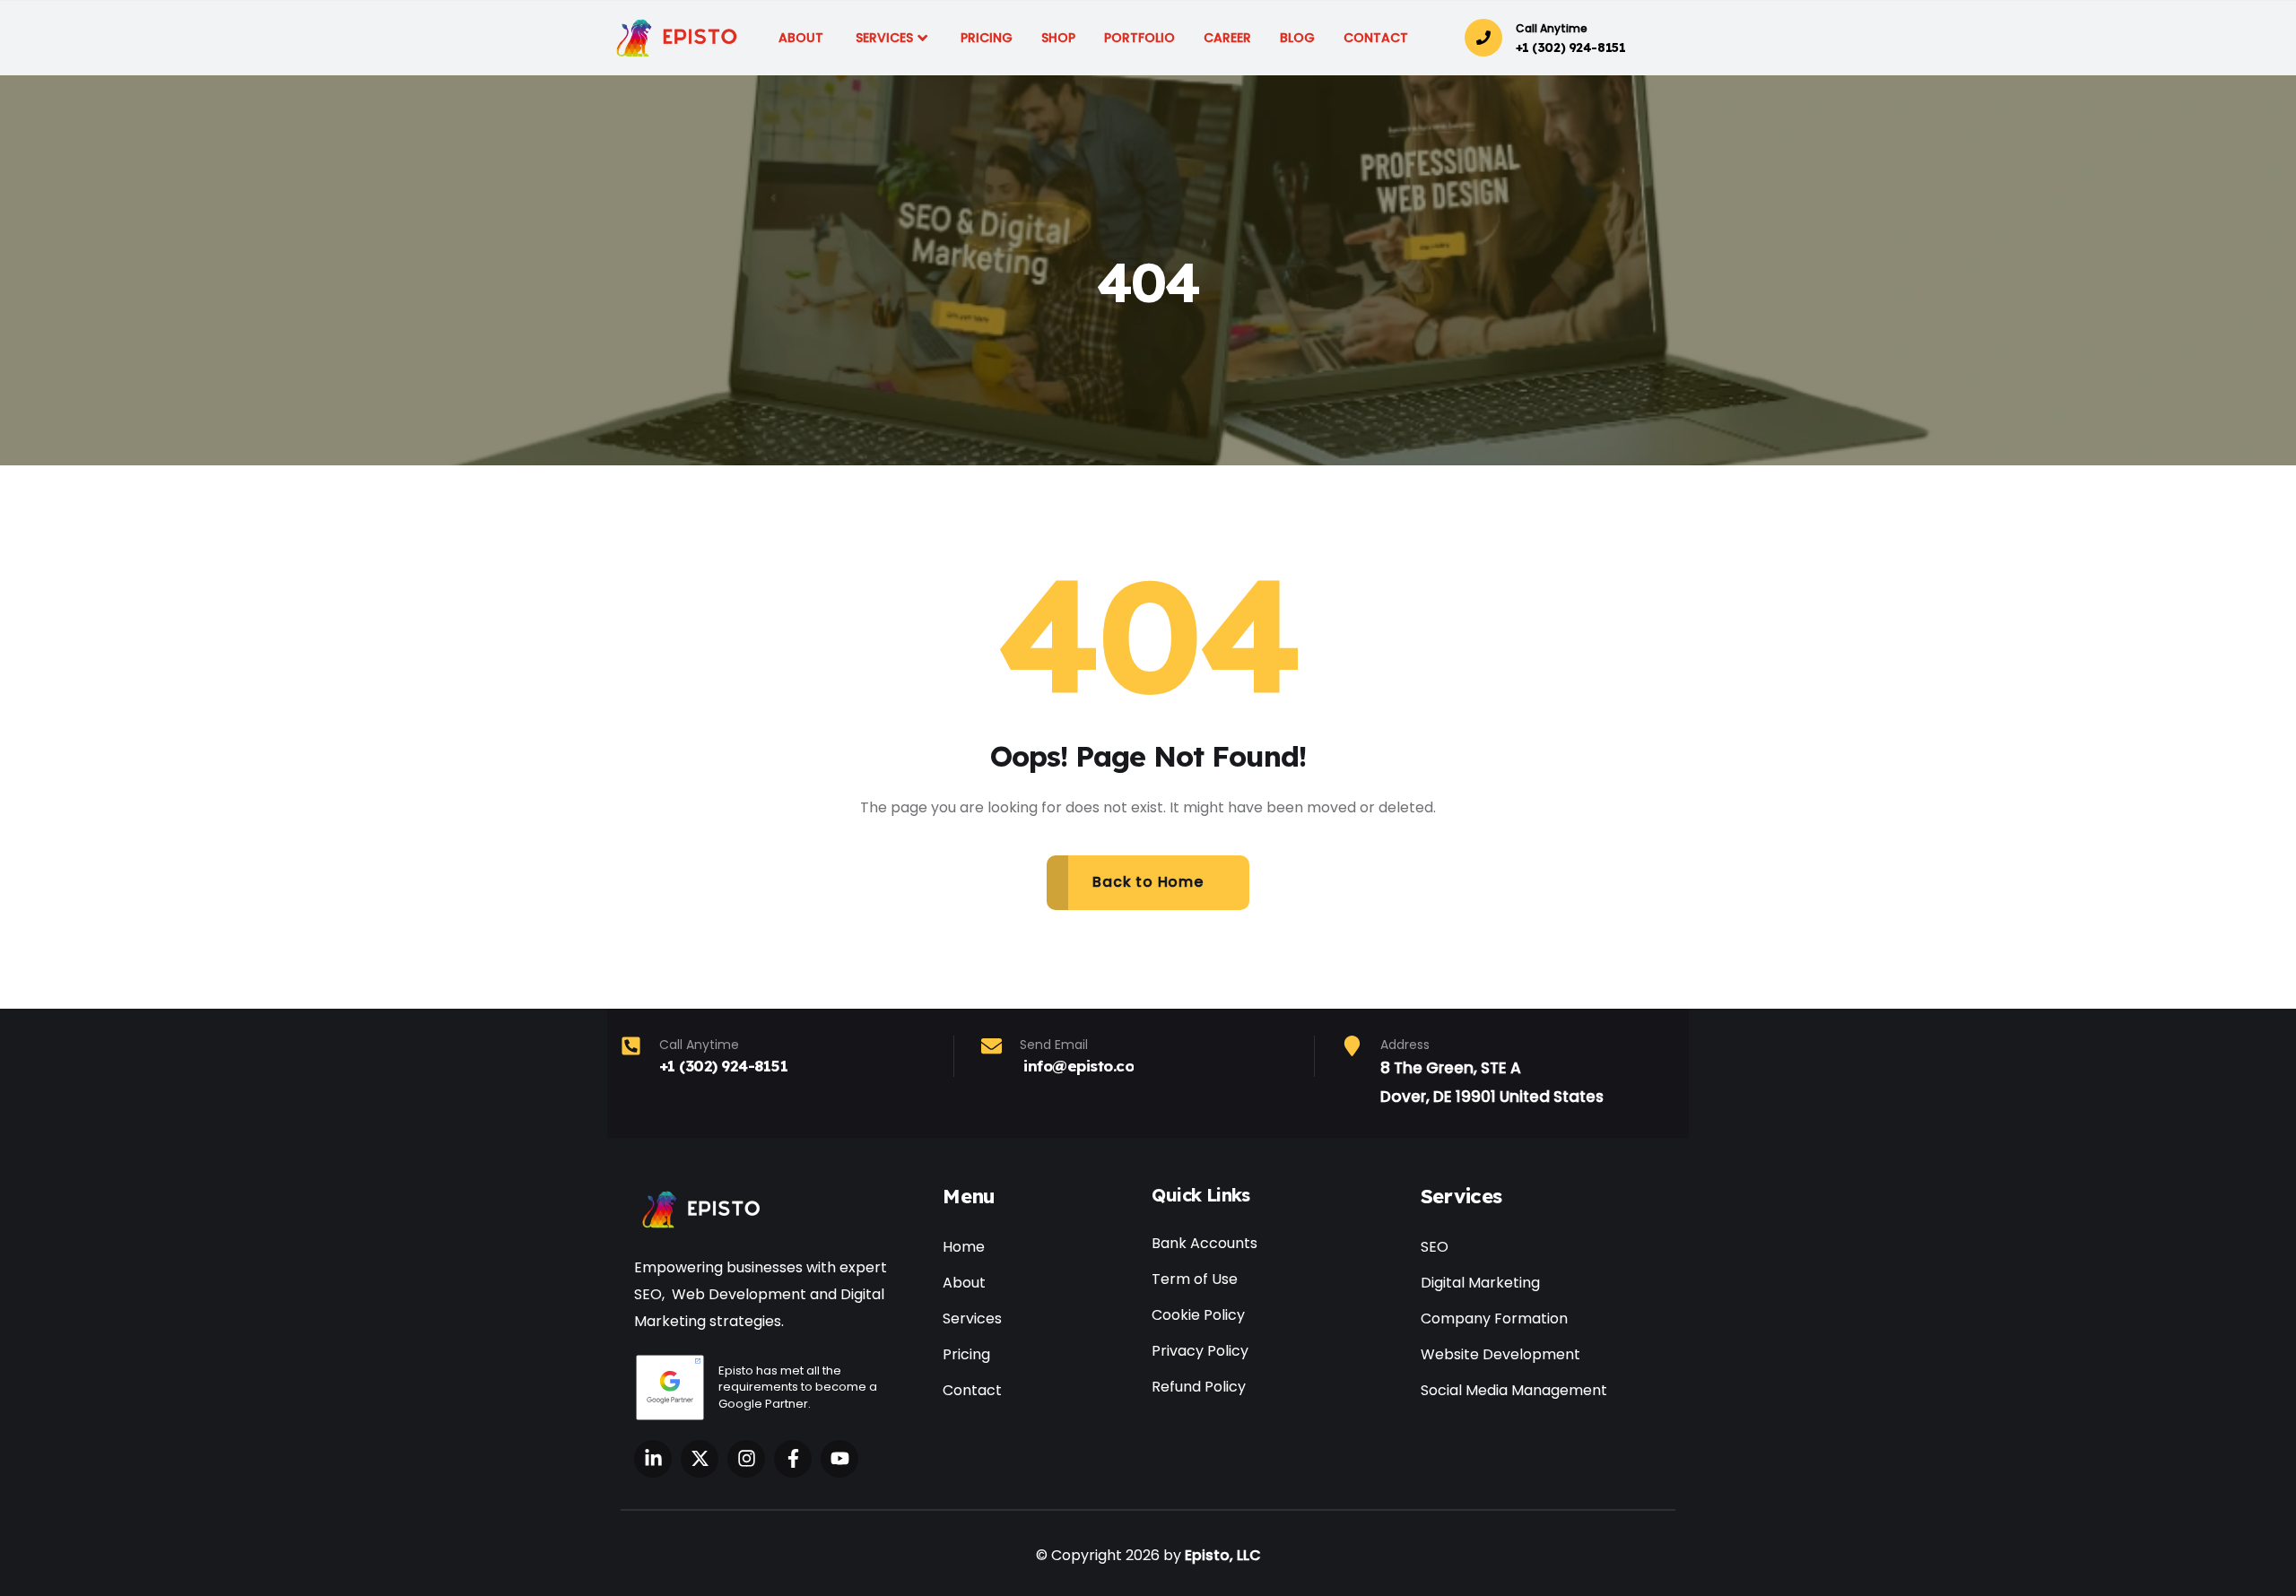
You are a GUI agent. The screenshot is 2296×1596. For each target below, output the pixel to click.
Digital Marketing (1480, 1283)
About (964, 1283)
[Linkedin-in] (653, 1459)
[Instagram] (746, 1459)
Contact (972, 1390)
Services (972, 1318)
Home (964, 1247)
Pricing (966, 1354)
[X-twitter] (700, 1459)
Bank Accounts (1205, 1243)
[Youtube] (839, 1459)
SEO (1435, 1247)
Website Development (1500, 1354)
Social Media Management (1514, 1390)
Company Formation (1494, 1318)
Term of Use (1195, 1279)
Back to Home (1148, 882)
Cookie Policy (1198, 1315)
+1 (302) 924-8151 (1571, 48)
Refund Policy (1199, 1387)
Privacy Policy (1200, 1351)
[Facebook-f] (793, 1459)
